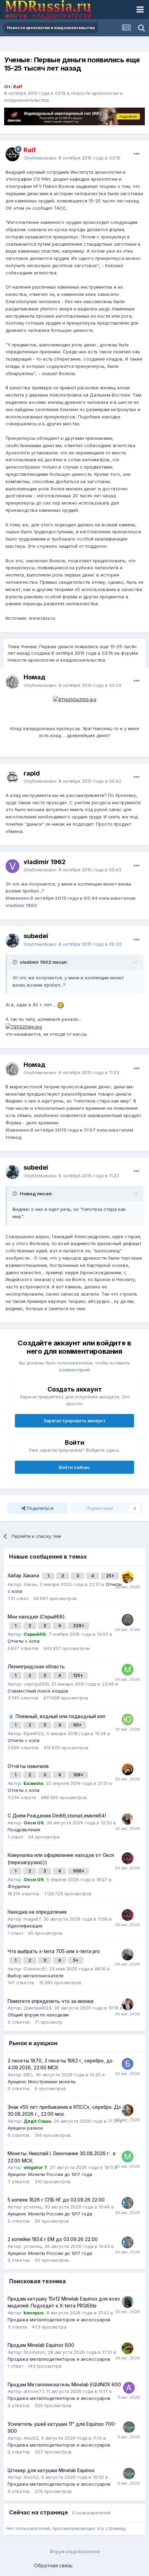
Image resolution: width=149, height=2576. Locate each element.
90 (76, 1725)
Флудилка (19, 1886)
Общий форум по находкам (38, 2015)
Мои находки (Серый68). (37, 1617)
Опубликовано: (72, 158)
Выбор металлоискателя (36, 1976)
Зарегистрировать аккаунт (74, 1421)
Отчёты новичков (28, 1766)
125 (77, 1675)
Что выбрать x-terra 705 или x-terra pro (54, 1951)
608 (78, 1871)
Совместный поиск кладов (38, 1691)
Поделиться (39, 1508)
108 (77, 1775)
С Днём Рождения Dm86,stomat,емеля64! (57, 1816)
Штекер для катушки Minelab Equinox (51, 2470)
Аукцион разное (25, 2128)
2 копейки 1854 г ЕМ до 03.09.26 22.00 (53, 2239)
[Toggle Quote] (16, 962)
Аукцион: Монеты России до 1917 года (50, 2174)
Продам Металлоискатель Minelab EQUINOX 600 (64, 2385)
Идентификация (25, 1926)
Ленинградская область (36, 1667)
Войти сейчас (74, 1467)
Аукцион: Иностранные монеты (42, 2081)
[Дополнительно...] (137, 154)
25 (109, 1576)
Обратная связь (53, 2565)
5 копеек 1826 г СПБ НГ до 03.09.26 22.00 (56, 2200)
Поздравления (24, 1830)
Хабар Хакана (24, 1576)
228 (78, 1626)
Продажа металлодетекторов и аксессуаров (59, 2320)
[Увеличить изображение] (75, 699)
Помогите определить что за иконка (51, 2001)
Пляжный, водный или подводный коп (60, 1716)
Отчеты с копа (24, 1641)
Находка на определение (37, 1912)
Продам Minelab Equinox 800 (41, 2345)
